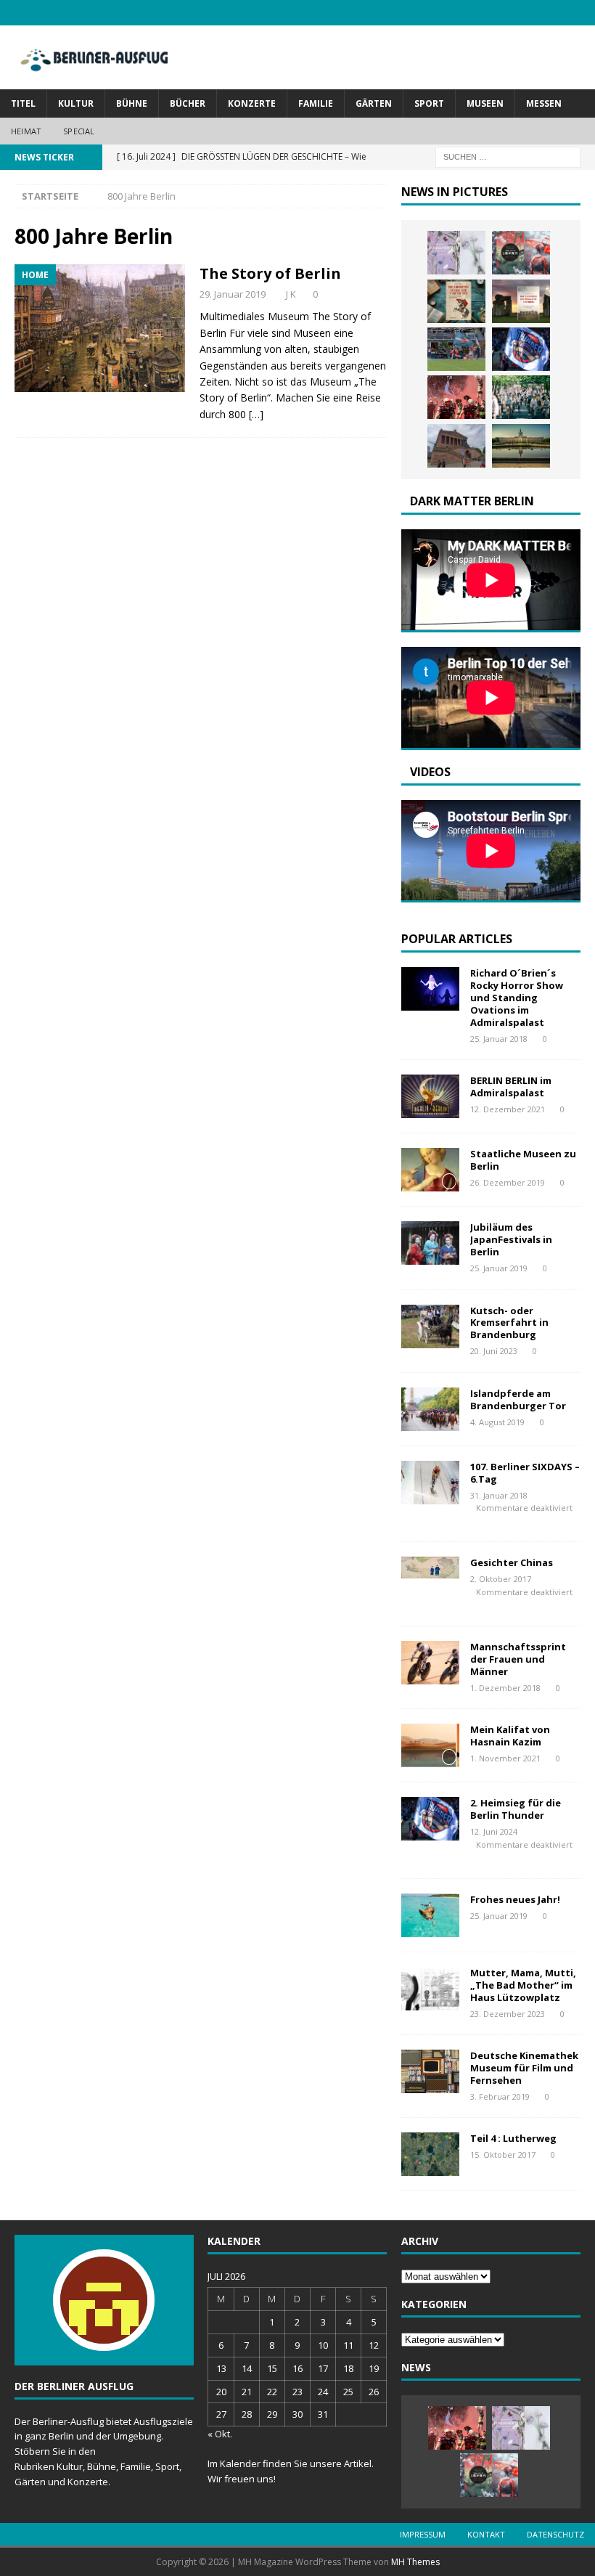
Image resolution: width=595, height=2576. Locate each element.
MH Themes (415, 2562)
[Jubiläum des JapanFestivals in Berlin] (430, 1243)
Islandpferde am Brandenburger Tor (518, 1399)
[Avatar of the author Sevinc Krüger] (104, 2336)
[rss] (582, 13)
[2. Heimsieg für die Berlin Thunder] (521, 349)
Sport (429, 103)
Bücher (188, 103)
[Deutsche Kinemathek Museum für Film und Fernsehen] (430, 2071)
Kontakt (486, 2534)
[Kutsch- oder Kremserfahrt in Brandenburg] (430, 1326)
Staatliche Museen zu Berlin (523, 1160)
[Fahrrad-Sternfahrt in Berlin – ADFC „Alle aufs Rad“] (521, 397)
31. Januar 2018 (499, 1495)
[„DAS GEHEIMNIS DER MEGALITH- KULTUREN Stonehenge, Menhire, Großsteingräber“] (521, 301)
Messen (544, 103)
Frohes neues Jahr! (515, 1899)
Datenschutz (555, 2534)
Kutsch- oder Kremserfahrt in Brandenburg (509, 1323)
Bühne (132, 103)
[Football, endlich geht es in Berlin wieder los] (456, 397)
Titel (23, 103)
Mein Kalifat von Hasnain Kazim (510, 1736)
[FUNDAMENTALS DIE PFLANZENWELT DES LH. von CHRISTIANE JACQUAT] (456, 253)
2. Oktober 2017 (501, 1579)
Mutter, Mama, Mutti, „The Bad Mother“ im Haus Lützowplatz (523, 1985)
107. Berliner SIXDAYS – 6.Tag (525, 1473)
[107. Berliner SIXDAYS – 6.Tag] (430, 1483)
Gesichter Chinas (512, 1562)
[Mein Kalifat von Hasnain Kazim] (430, 1745)
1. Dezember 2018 (505, 1688)
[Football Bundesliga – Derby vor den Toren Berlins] (456, 349)
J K (291, 294)
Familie (316, 103)
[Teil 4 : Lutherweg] (430, 2154)
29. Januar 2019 (233, 294)
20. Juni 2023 (494, 1351)
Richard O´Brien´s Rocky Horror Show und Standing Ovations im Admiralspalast (517, 998)
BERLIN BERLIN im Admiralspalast (511, 1087)
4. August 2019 (497, 1422)
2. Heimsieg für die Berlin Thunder (516, 1809)
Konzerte (252, 103)
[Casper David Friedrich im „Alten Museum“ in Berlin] (456, 446)
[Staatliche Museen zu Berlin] (430, 1170)
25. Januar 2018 (499, 1039)
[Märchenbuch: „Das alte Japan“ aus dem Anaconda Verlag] (521, 253)
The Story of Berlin (270, 273)
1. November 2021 (505, 1758)
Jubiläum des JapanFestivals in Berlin (511, 1239)
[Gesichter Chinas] (430, 1568)
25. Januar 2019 (499, 1268)
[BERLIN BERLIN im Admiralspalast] (430, 1096)
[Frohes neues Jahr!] (430, 1915)
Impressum (423, 2534)
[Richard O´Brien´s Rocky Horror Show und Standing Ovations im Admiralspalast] (430, 989)
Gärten (374, 103)
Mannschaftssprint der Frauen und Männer (518, 1659)
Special (79, 131)
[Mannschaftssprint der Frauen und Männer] (430, 1663)
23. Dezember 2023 (508, 2014)
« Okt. (220, 2434)
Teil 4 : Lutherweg (513, 2138)
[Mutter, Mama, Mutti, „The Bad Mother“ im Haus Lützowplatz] (430, 1989)
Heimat (26, 131)
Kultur (76, 103)
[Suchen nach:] (508, 156)
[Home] (100, 328)
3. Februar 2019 (500, 2096)
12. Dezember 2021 (508, 1109)
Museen (485, 103)
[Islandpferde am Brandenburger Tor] (430, 1409)
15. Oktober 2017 (503, 2155)
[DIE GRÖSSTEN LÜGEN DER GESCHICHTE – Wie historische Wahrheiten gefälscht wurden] (456, 301)
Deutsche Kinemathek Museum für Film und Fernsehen (524, 2068)
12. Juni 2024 (494, 1831)
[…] (256, 414)
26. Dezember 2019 (508, 1182)
